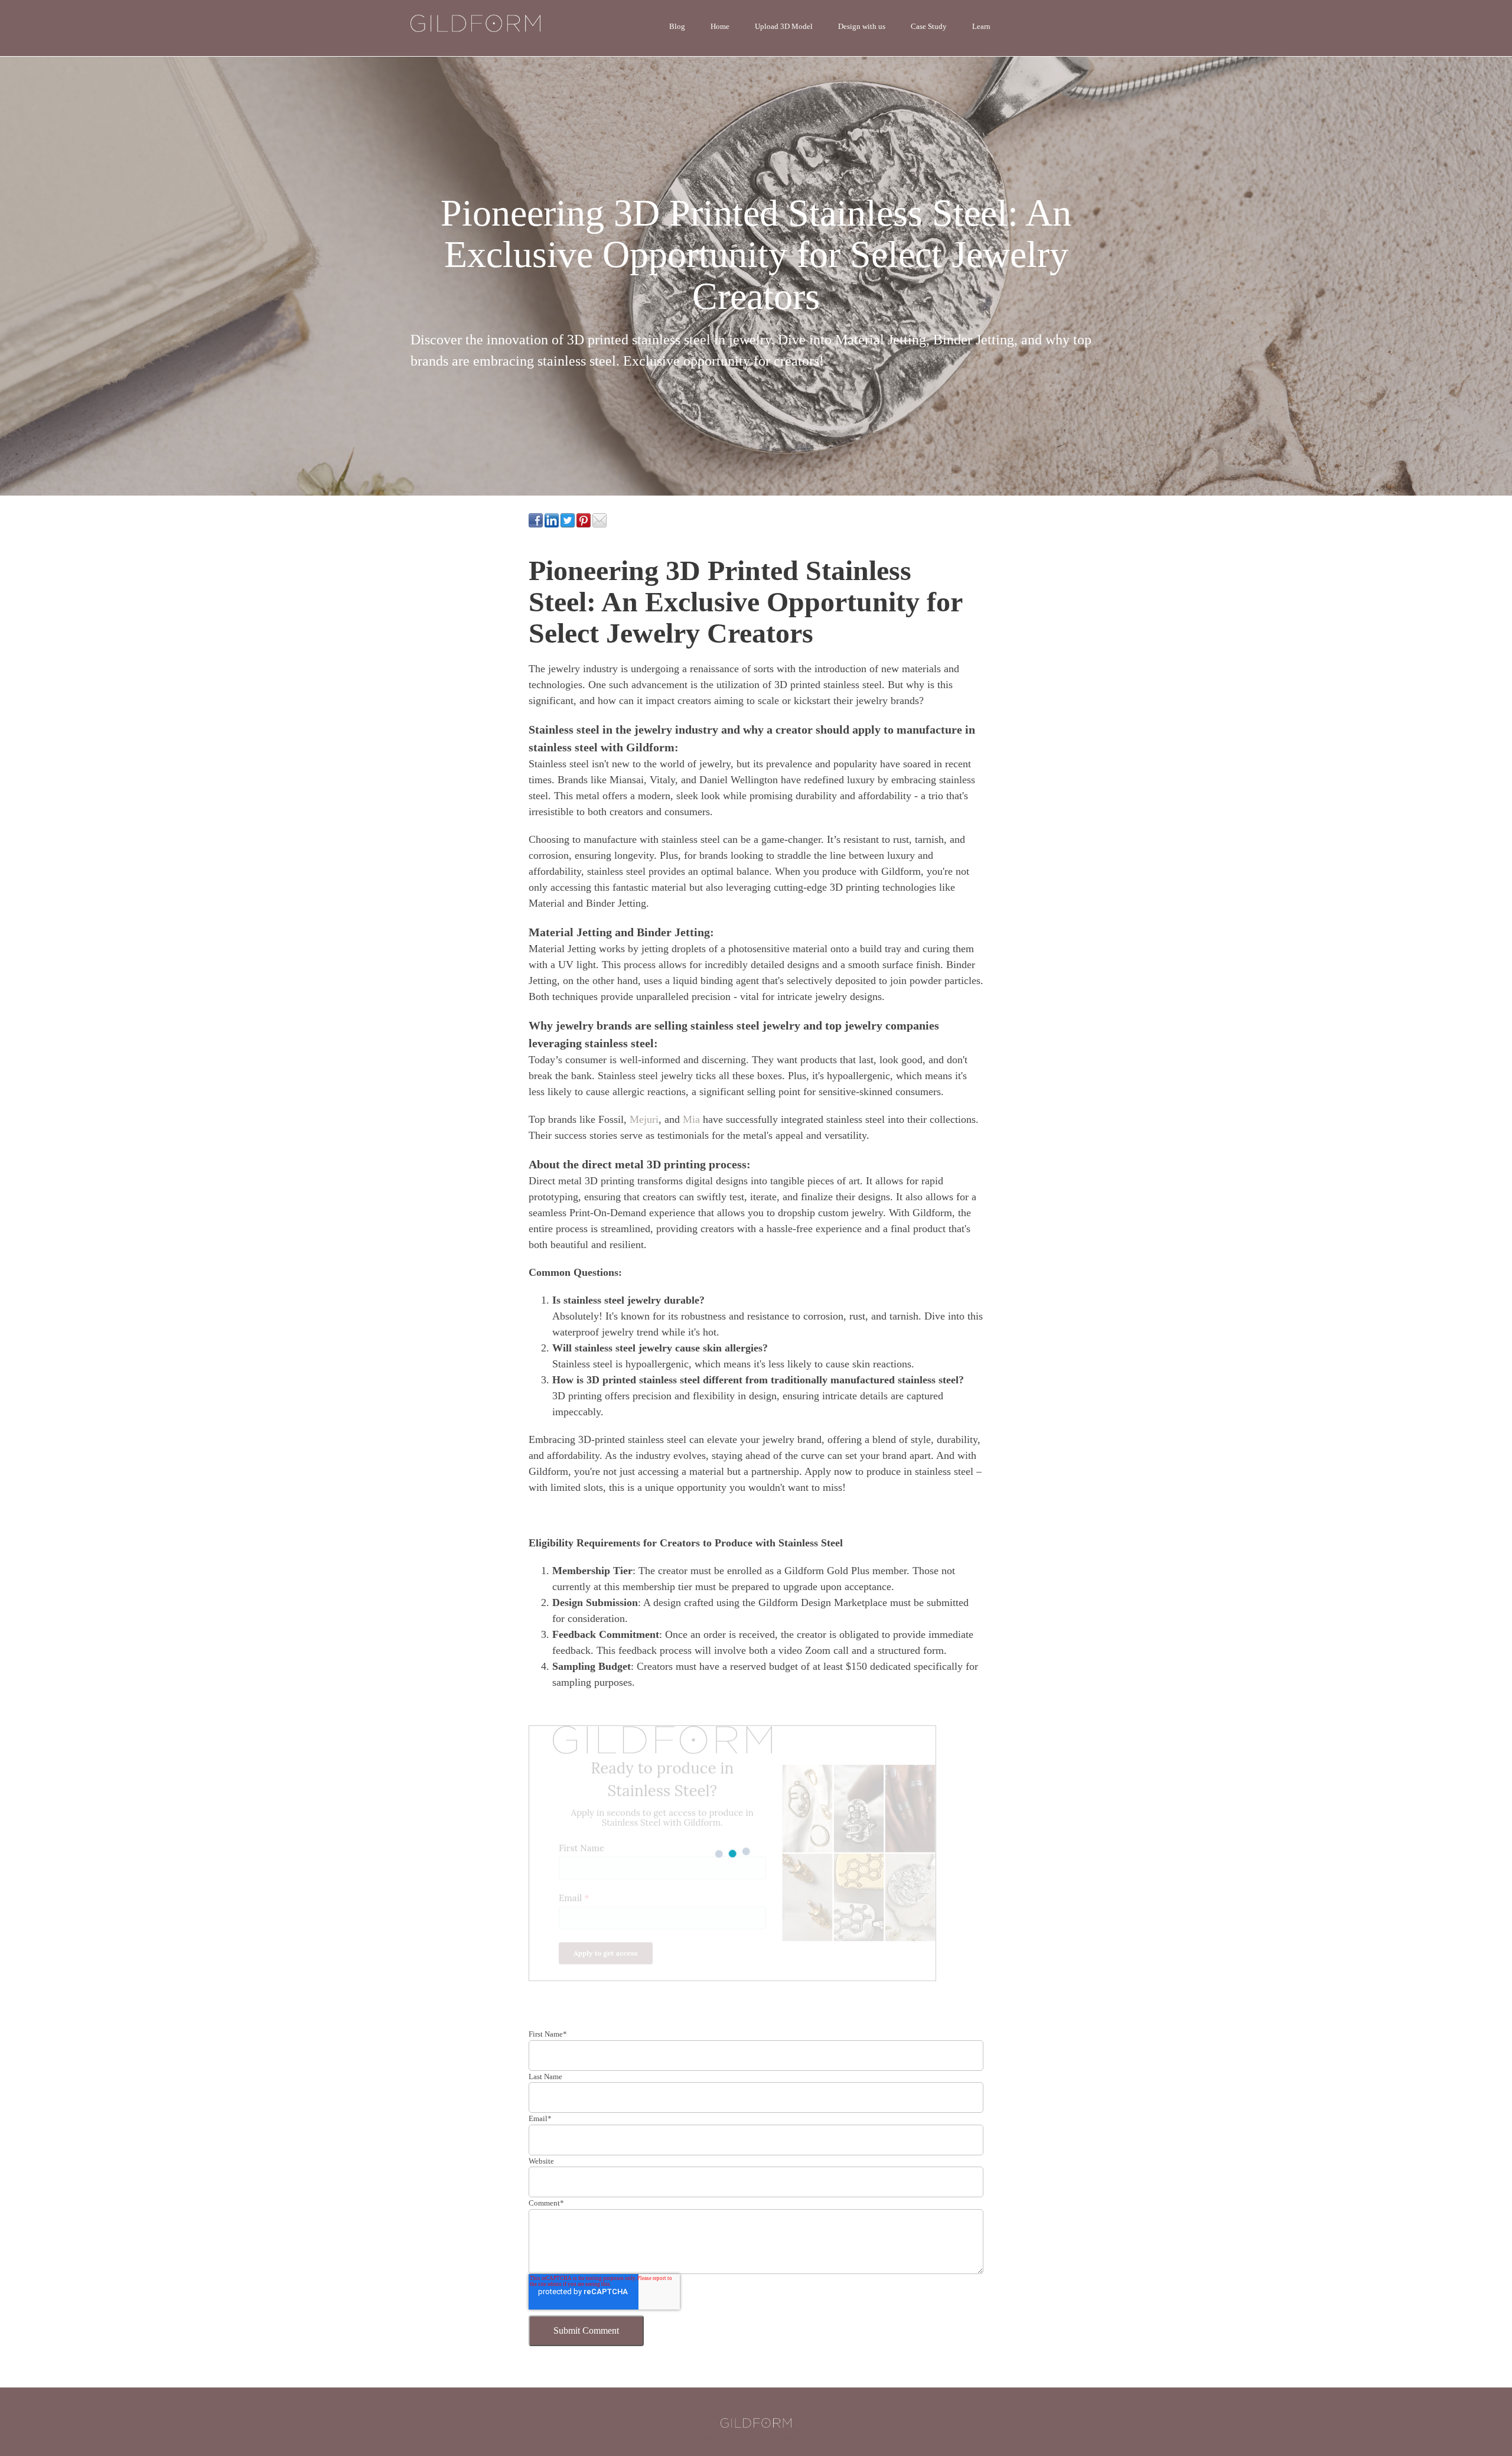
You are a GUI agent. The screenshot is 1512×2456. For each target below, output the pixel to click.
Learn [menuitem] (981, 26)
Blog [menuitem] (677, 26)
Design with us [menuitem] (862, 26)
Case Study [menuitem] (929, 26)
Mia (693, 1119)
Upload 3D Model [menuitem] (784, 26)
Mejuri (643, 1119)
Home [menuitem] (720, 26)
